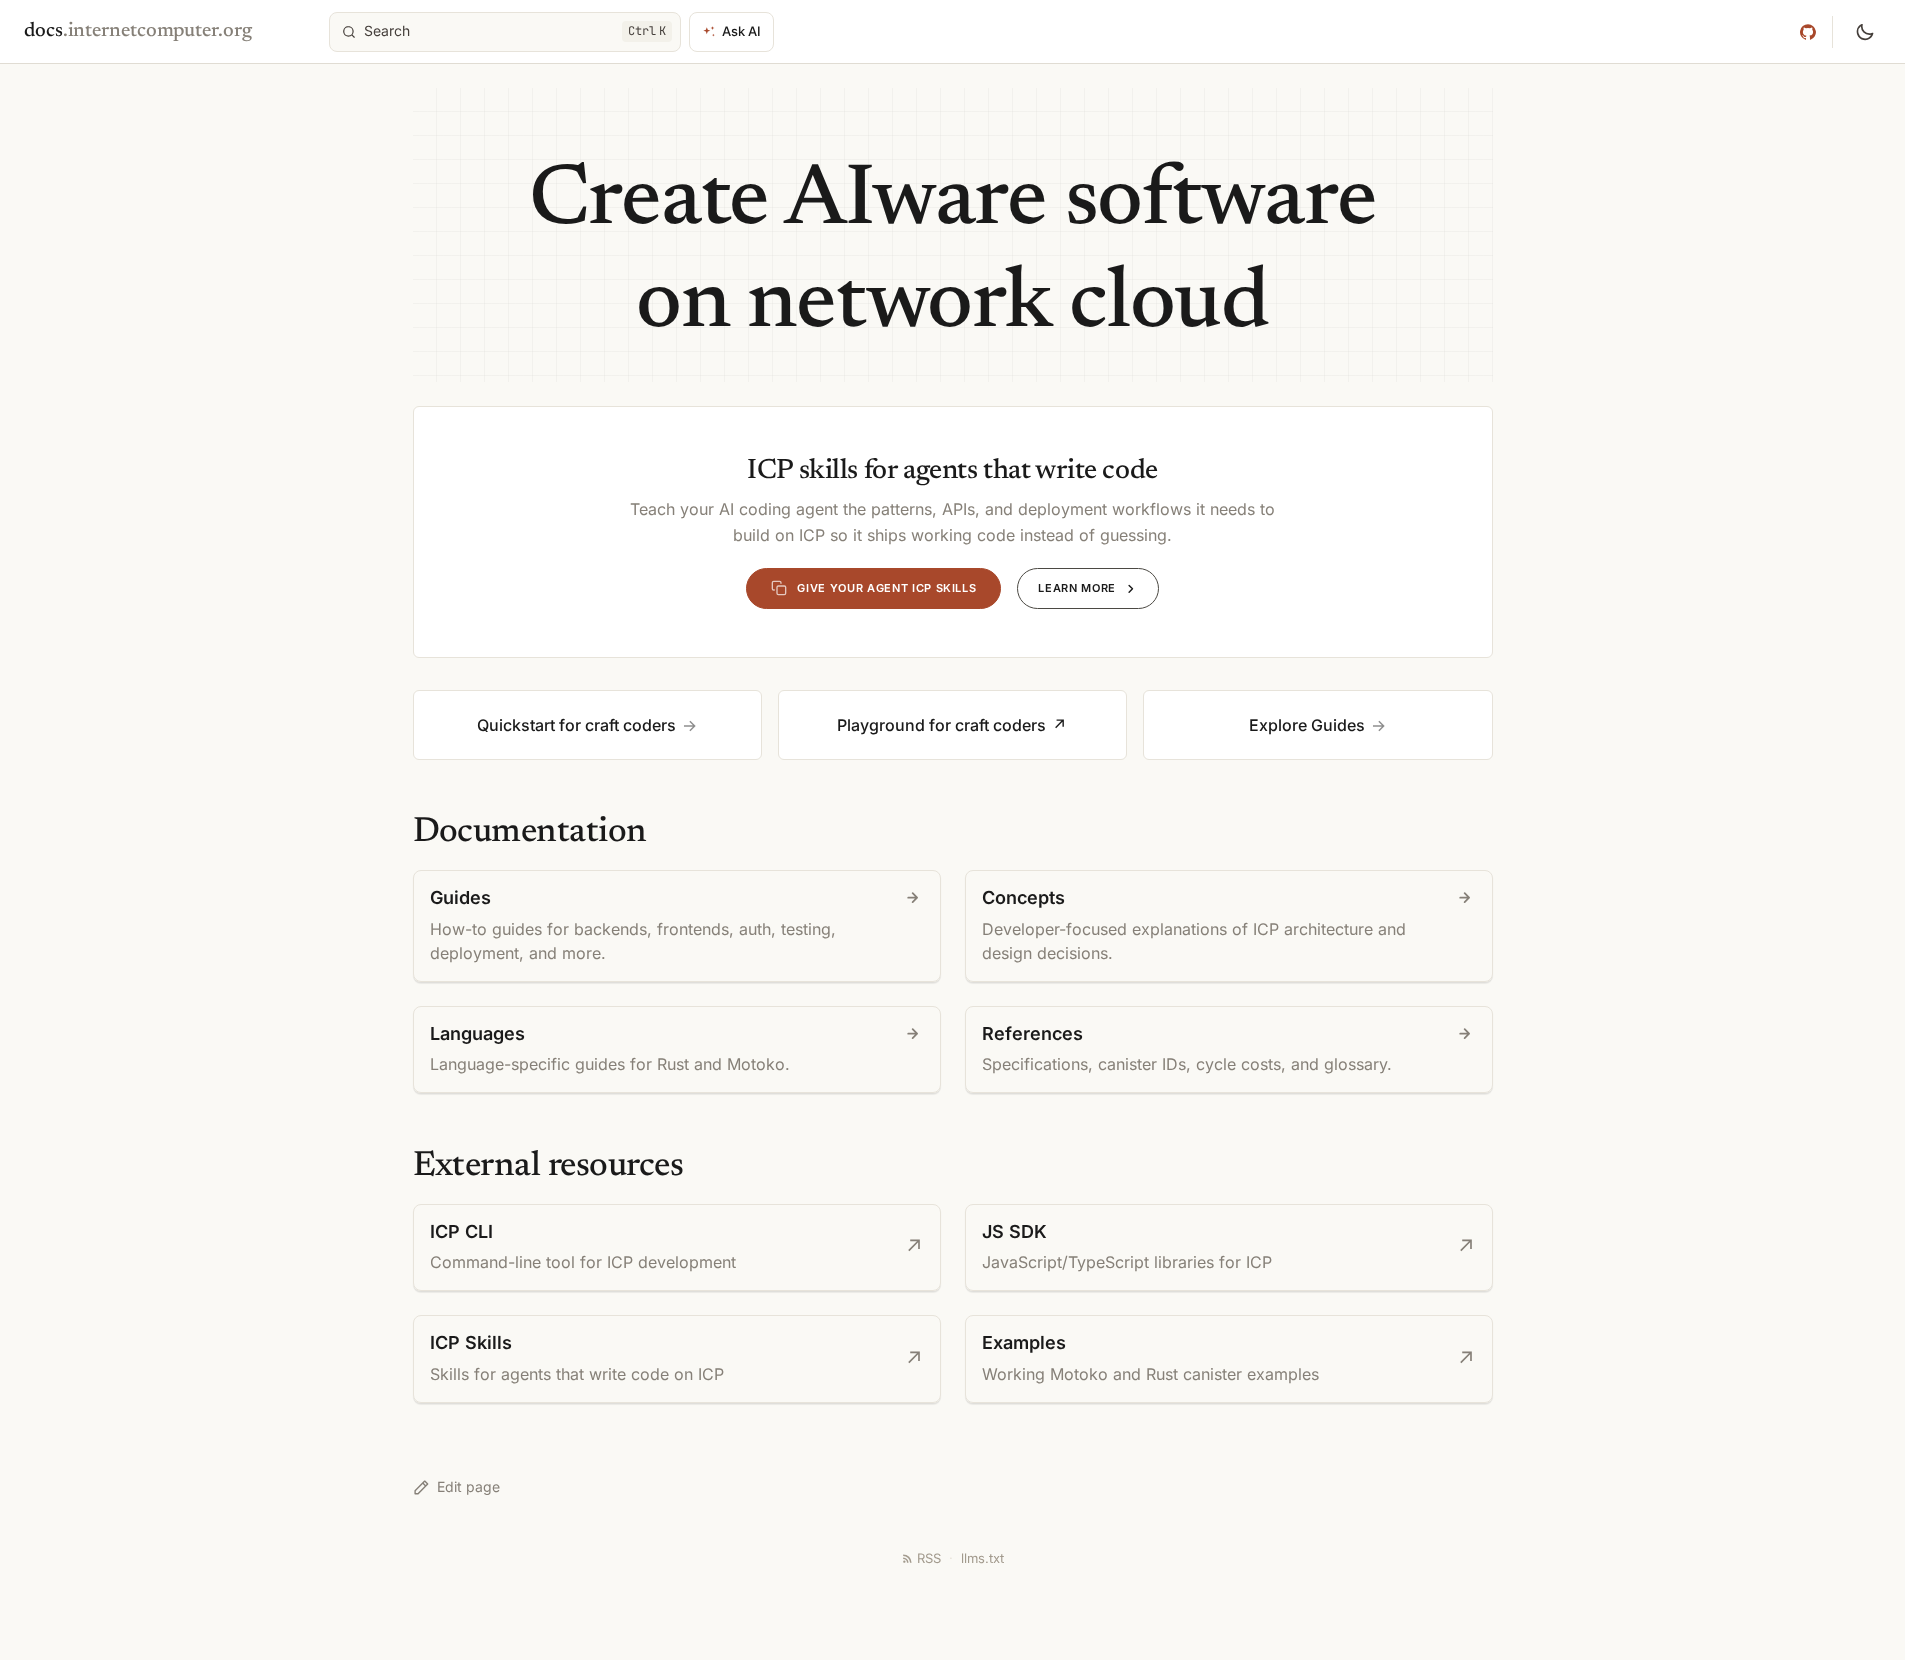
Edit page (468, 1486)
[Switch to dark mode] (1865, 32)
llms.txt (982, 1558)
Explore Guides (1307, 725)
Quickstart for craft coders (576, 725)
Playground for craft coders (941, 725)
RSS (929, 1558)
